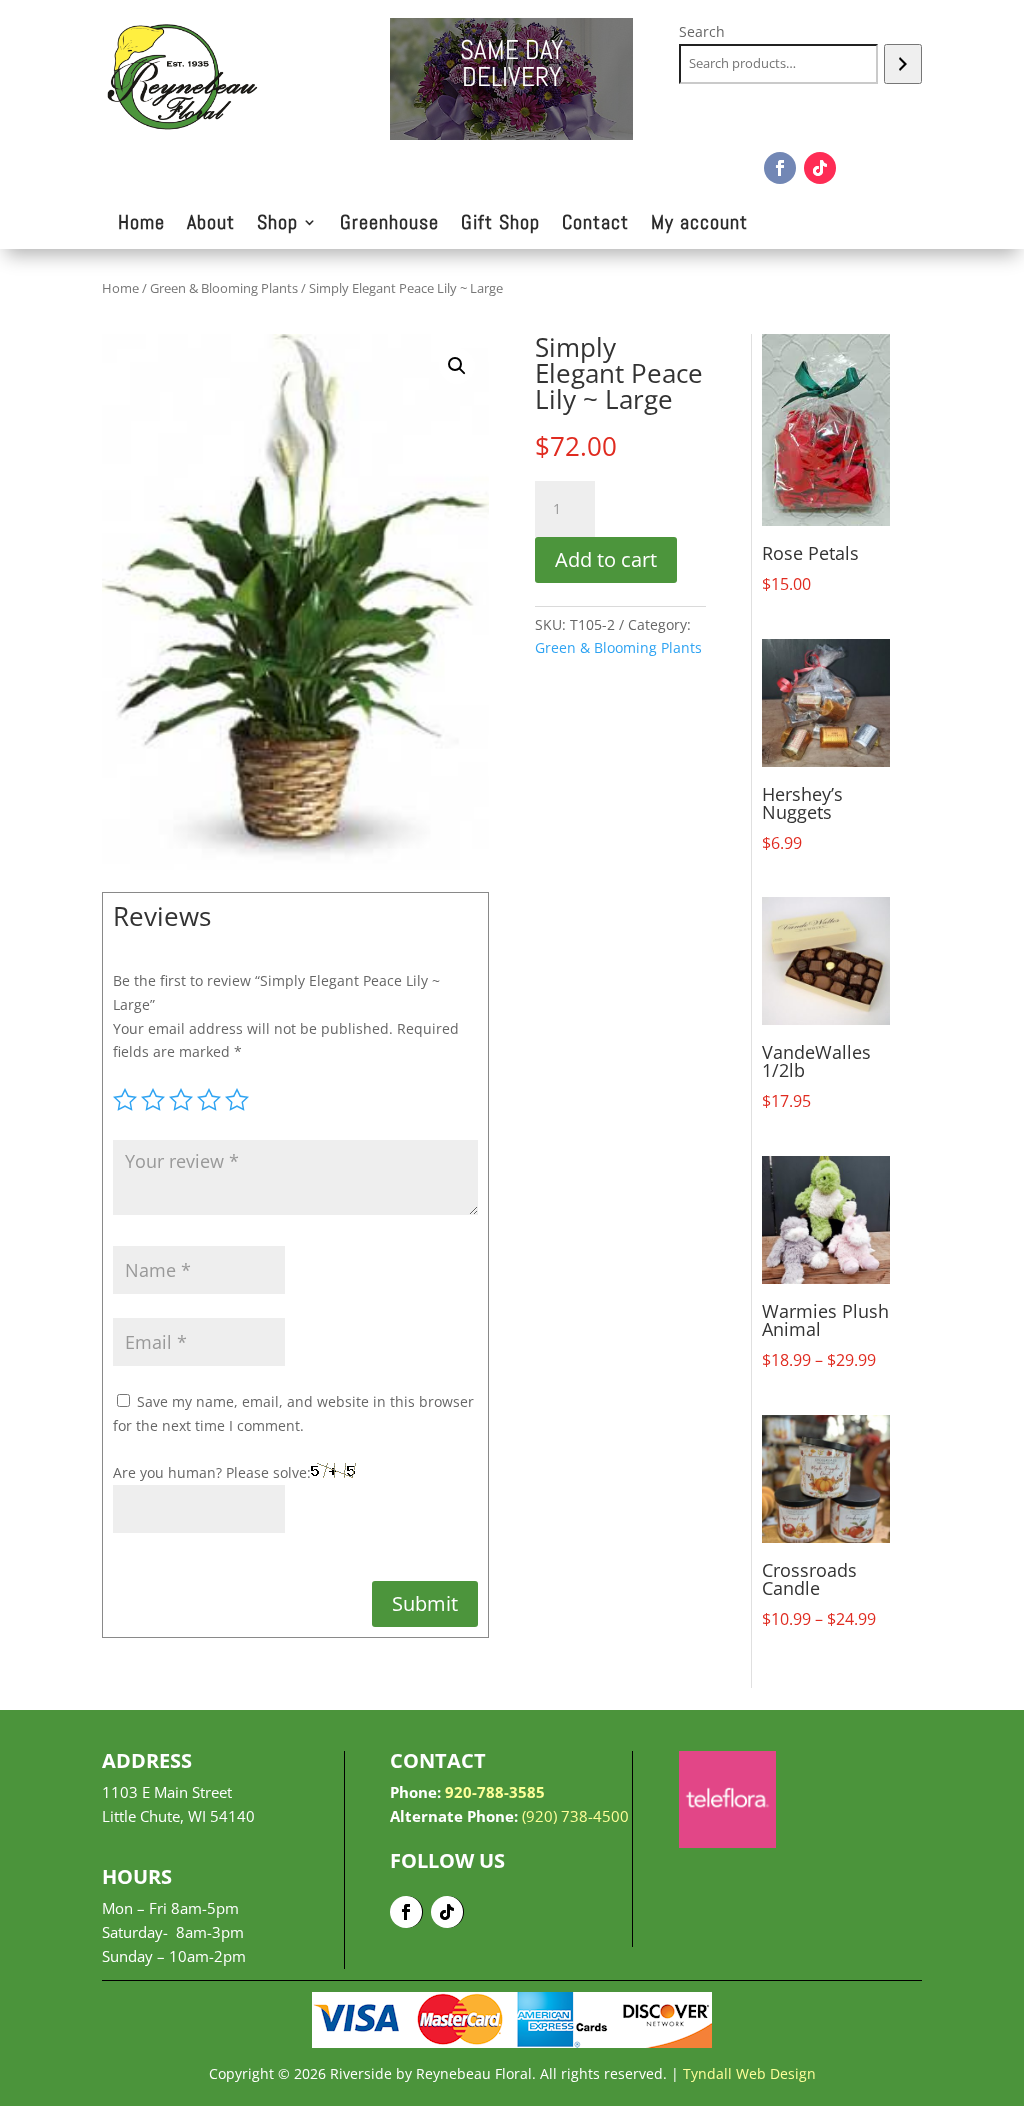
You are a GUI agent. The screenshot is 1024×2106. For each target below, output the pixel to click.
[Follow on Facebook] (780, 168)
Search (702, 31)
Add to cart (606, 559)
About (211, 225)
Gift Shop (500, 225)
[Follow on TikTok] (820, 168)
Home (141, 225)
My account (699, 225)
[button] (457, 366)
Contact (595, 225)
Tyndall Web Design (749, 2073)
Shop (277, 225)
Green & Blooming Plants (224, 288)
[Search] (902, 64)
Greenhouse (389, 225)
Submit (425, 1603)
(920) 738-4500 (575, 1816)
